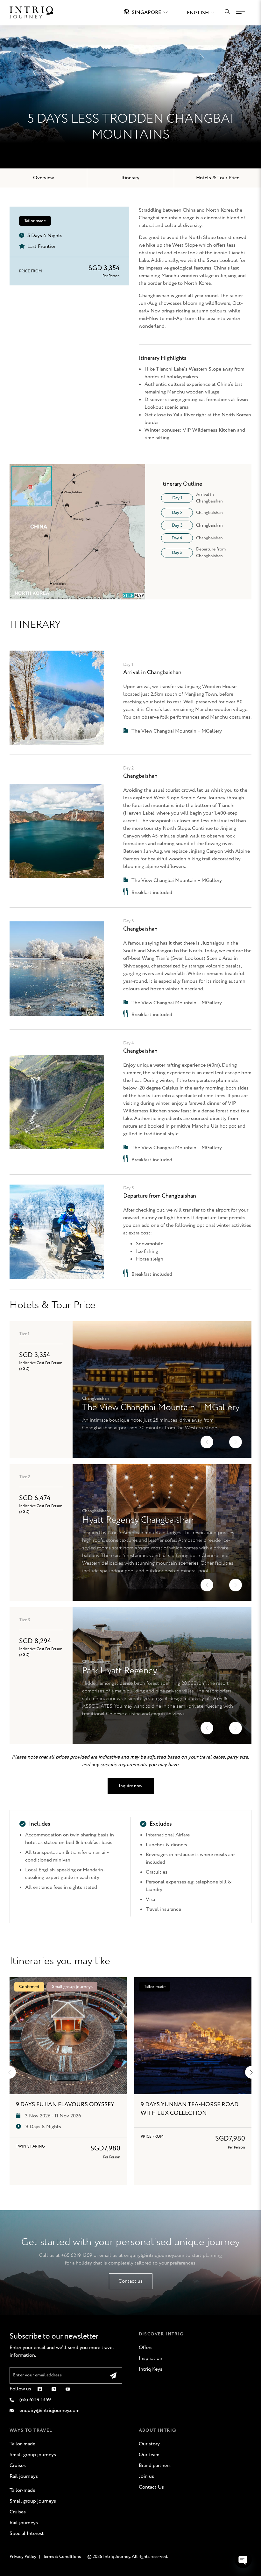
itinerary (130, 178)
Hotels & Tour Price (218, 178)
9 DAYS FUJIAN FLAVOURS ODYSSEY (65, 2105)
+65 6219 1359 (77, 2255)
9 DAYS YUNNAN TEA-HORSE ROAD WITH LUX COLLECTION (190, 2109)
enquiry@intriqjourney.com (154, 2255)
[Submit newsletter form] (113, 2375)
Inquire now (130, 1786)
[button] (207, 1442)
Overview (43, 178)
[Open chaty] (243, 2559)
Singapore (146, 13)
